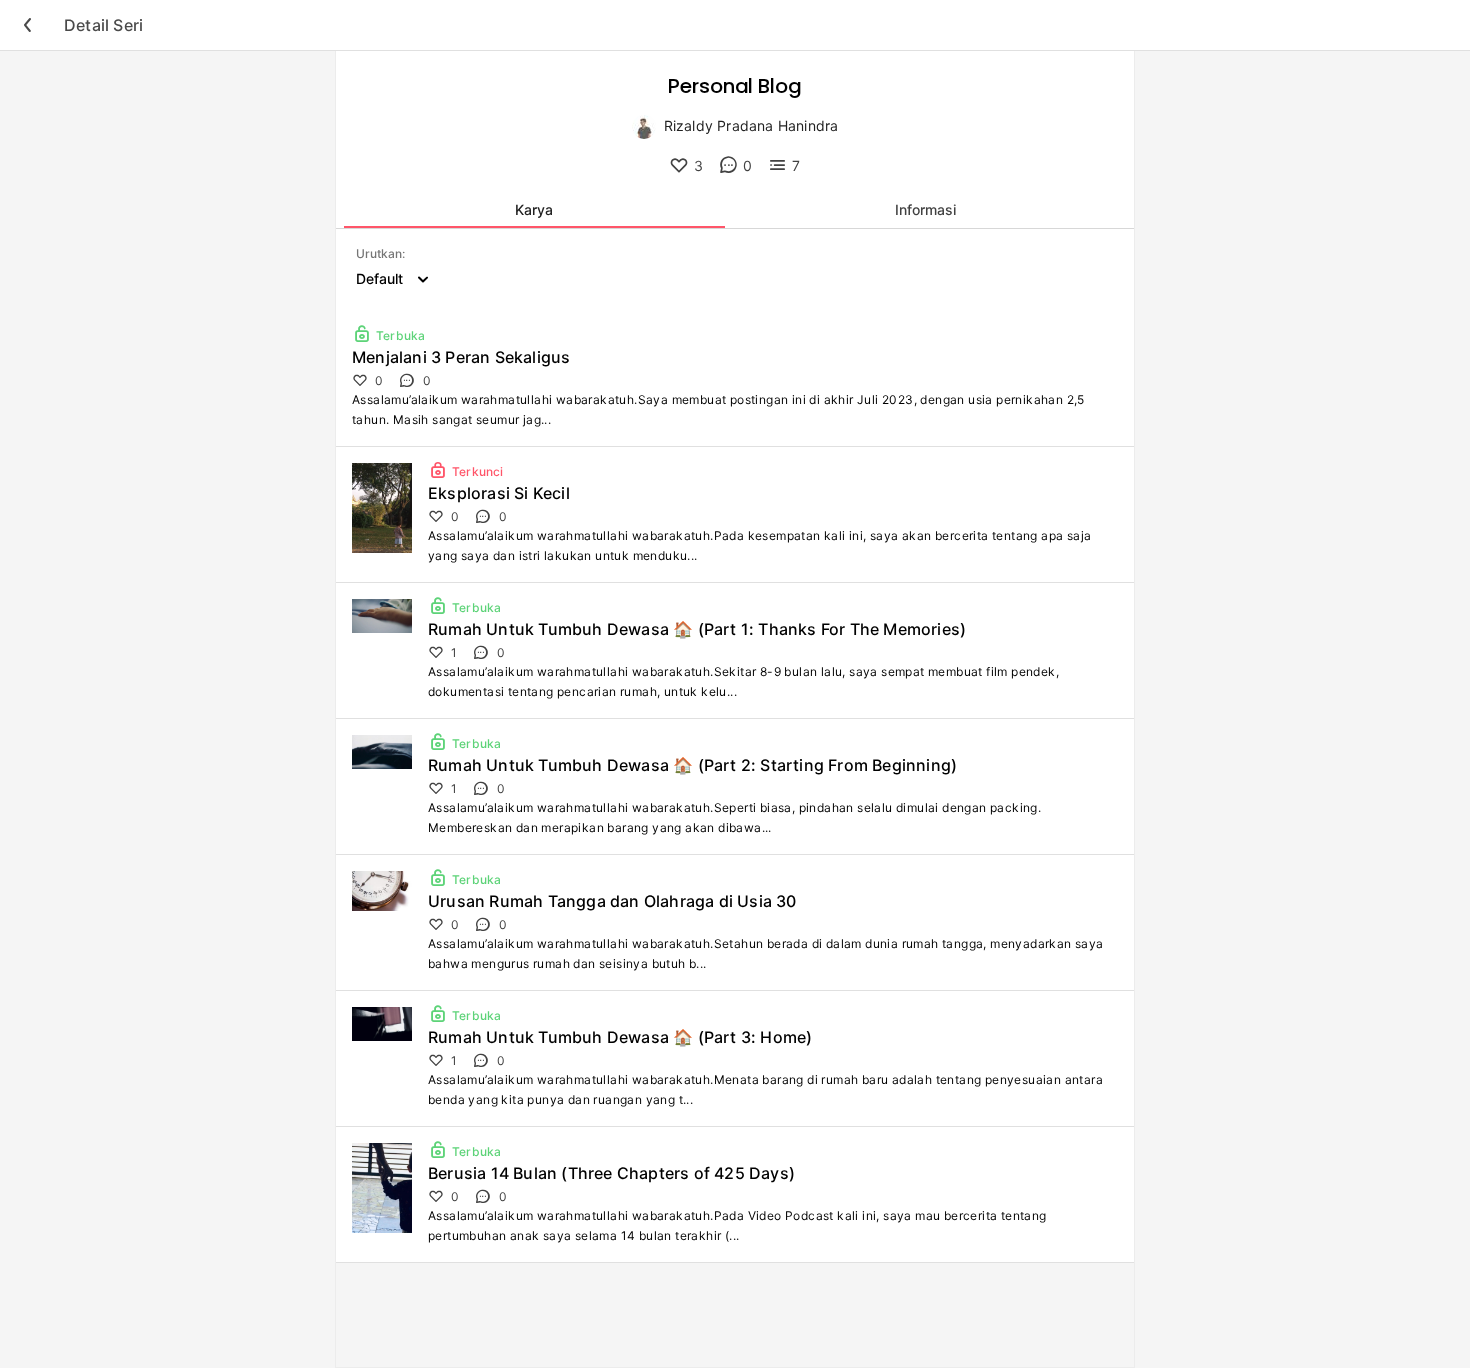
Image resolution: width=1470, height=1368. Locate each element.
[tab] (534, 210)
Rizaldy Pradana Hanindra (751, 125)
